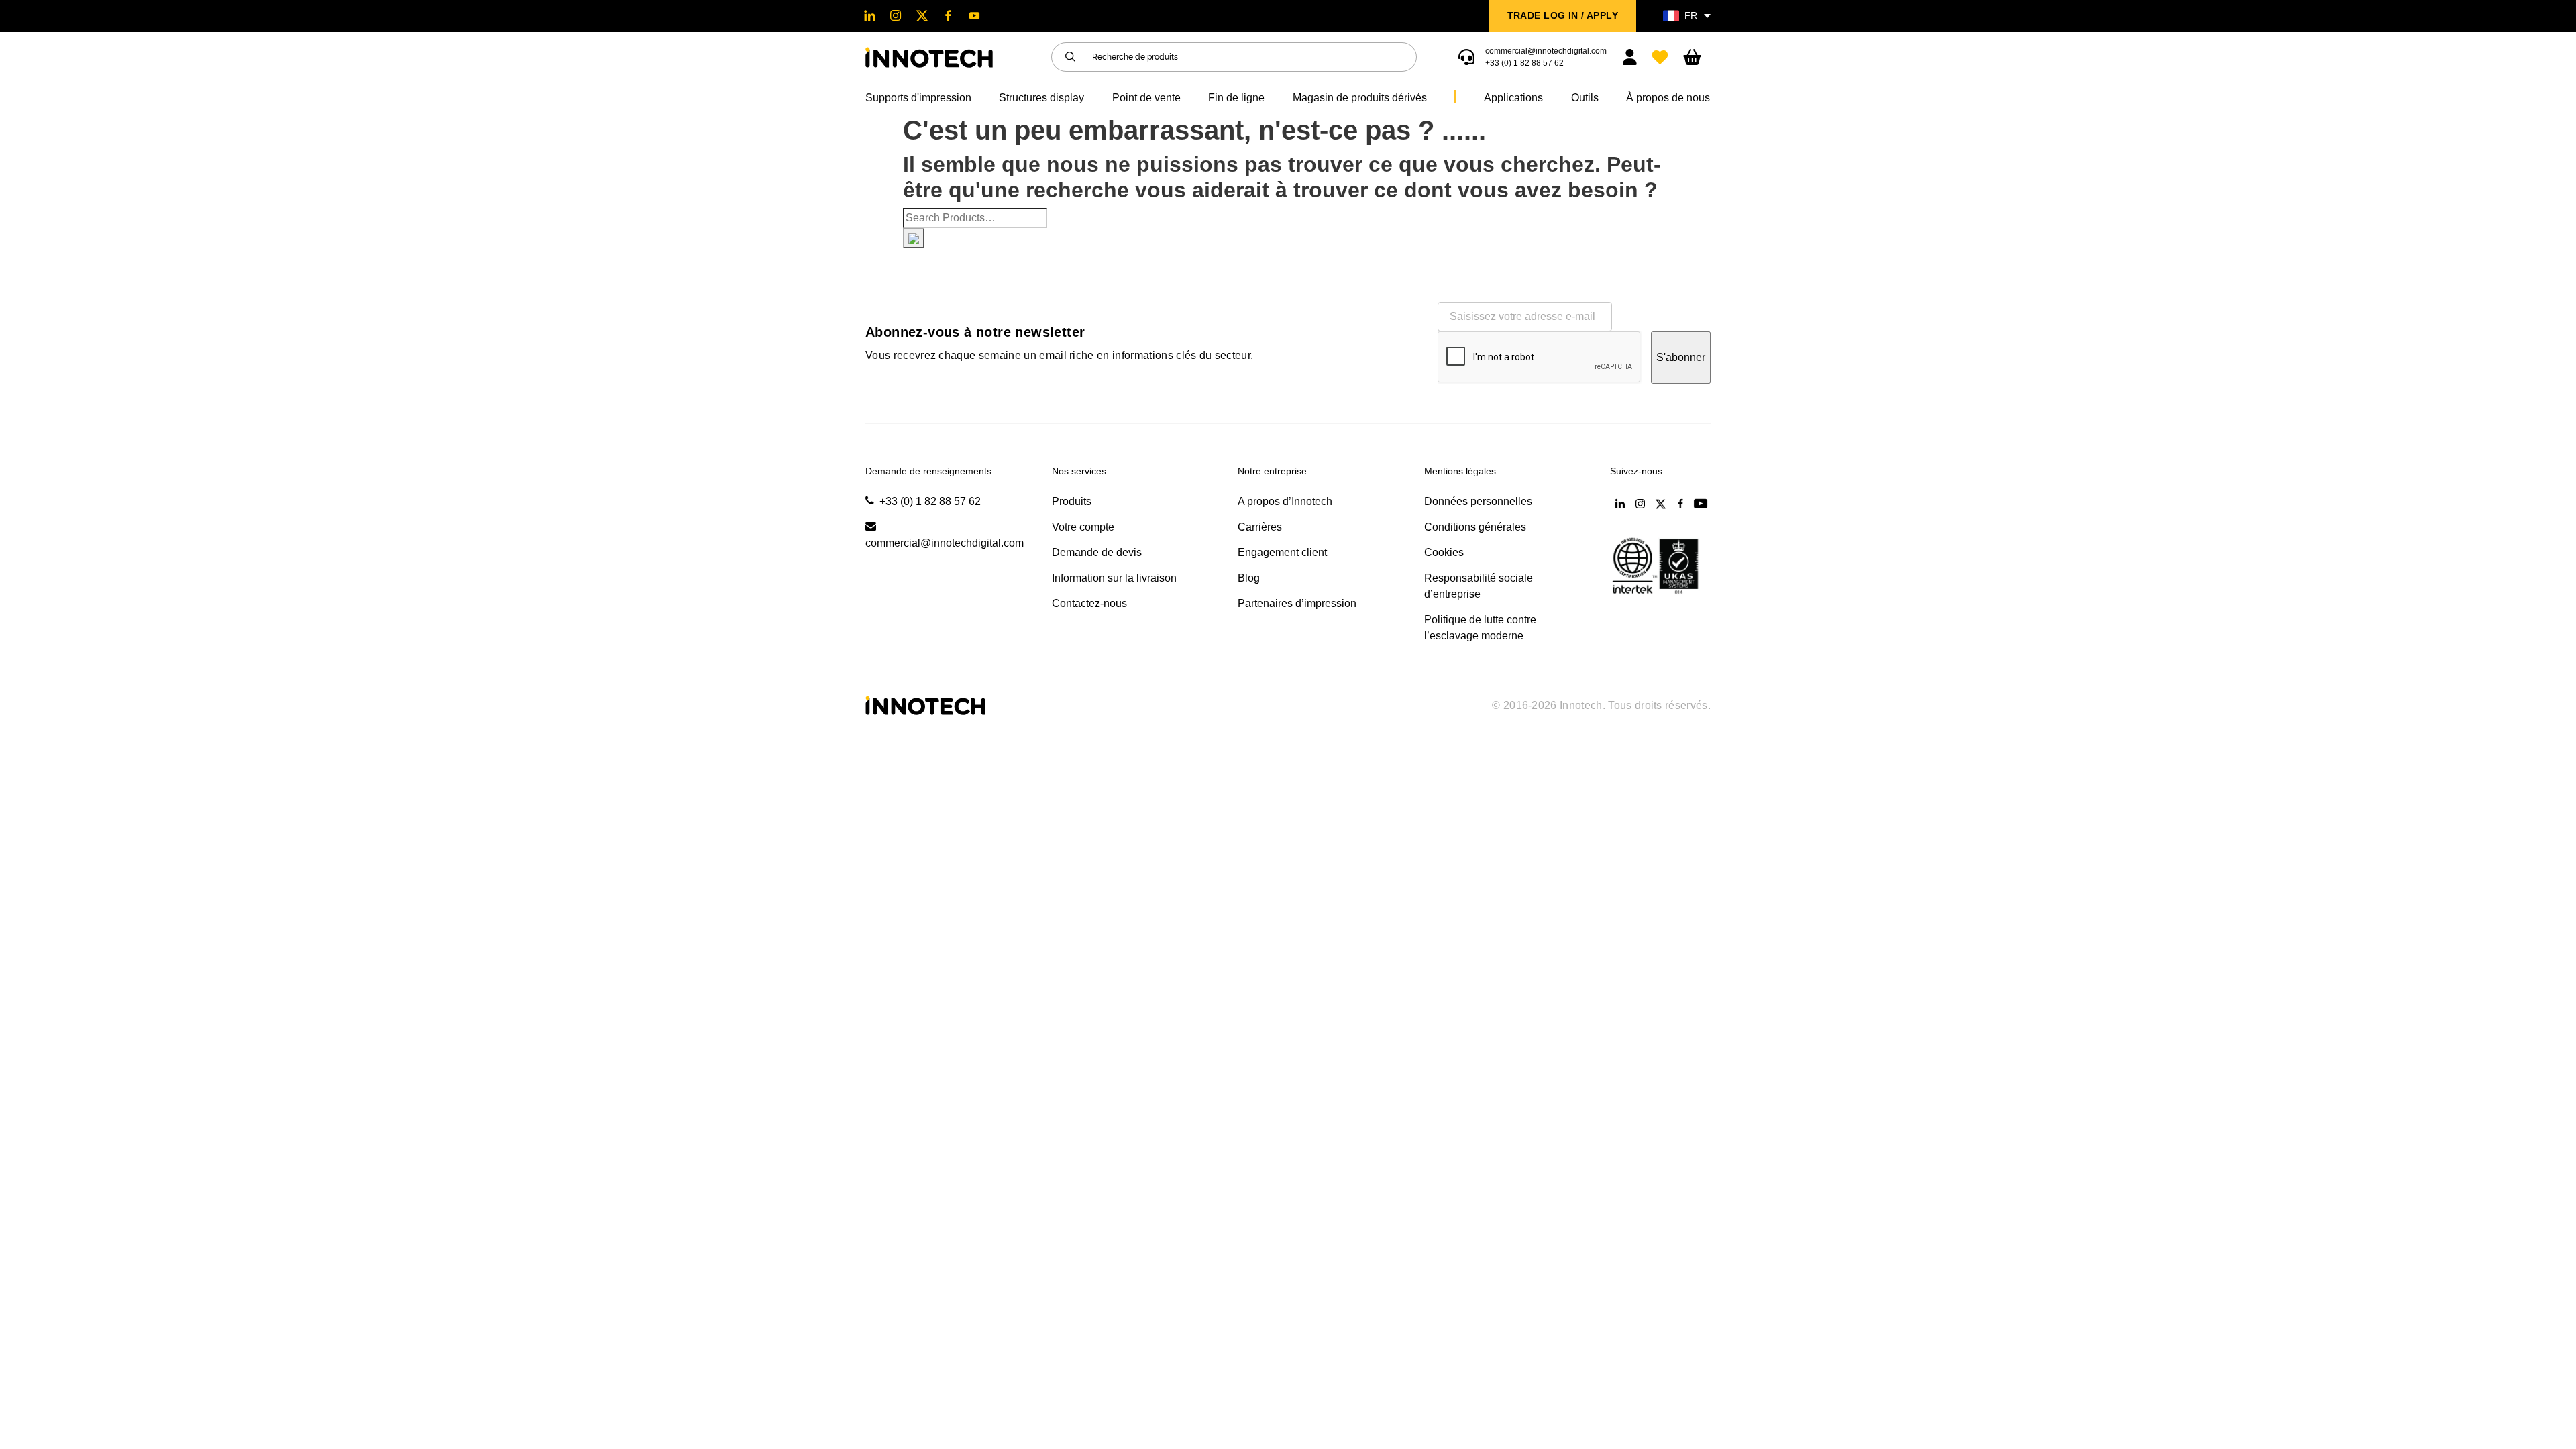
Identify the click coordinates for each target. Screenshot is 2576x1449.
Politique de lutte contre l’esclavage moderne (1480, 628)
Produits (1072, 501)
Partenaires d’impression (1297, 603)
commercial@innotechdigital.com (1546, 51)
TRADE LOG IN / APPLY (1563, 15)
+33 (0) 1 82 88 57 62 (1524, 63)
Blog (1249, 578)
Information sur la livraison (1114, 578)
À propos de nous (1668, 98)
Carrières (1260, 527)
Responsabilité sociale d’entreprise (1479, 586)
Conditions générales (1475, 527)
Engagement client (1282, 552)
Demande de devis (1097, 552)
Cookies (1444, 552)
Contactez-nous (1089, 603)
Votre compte (1083, 527)
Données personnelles (1478, 501)
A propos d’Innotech (1285, 501)
